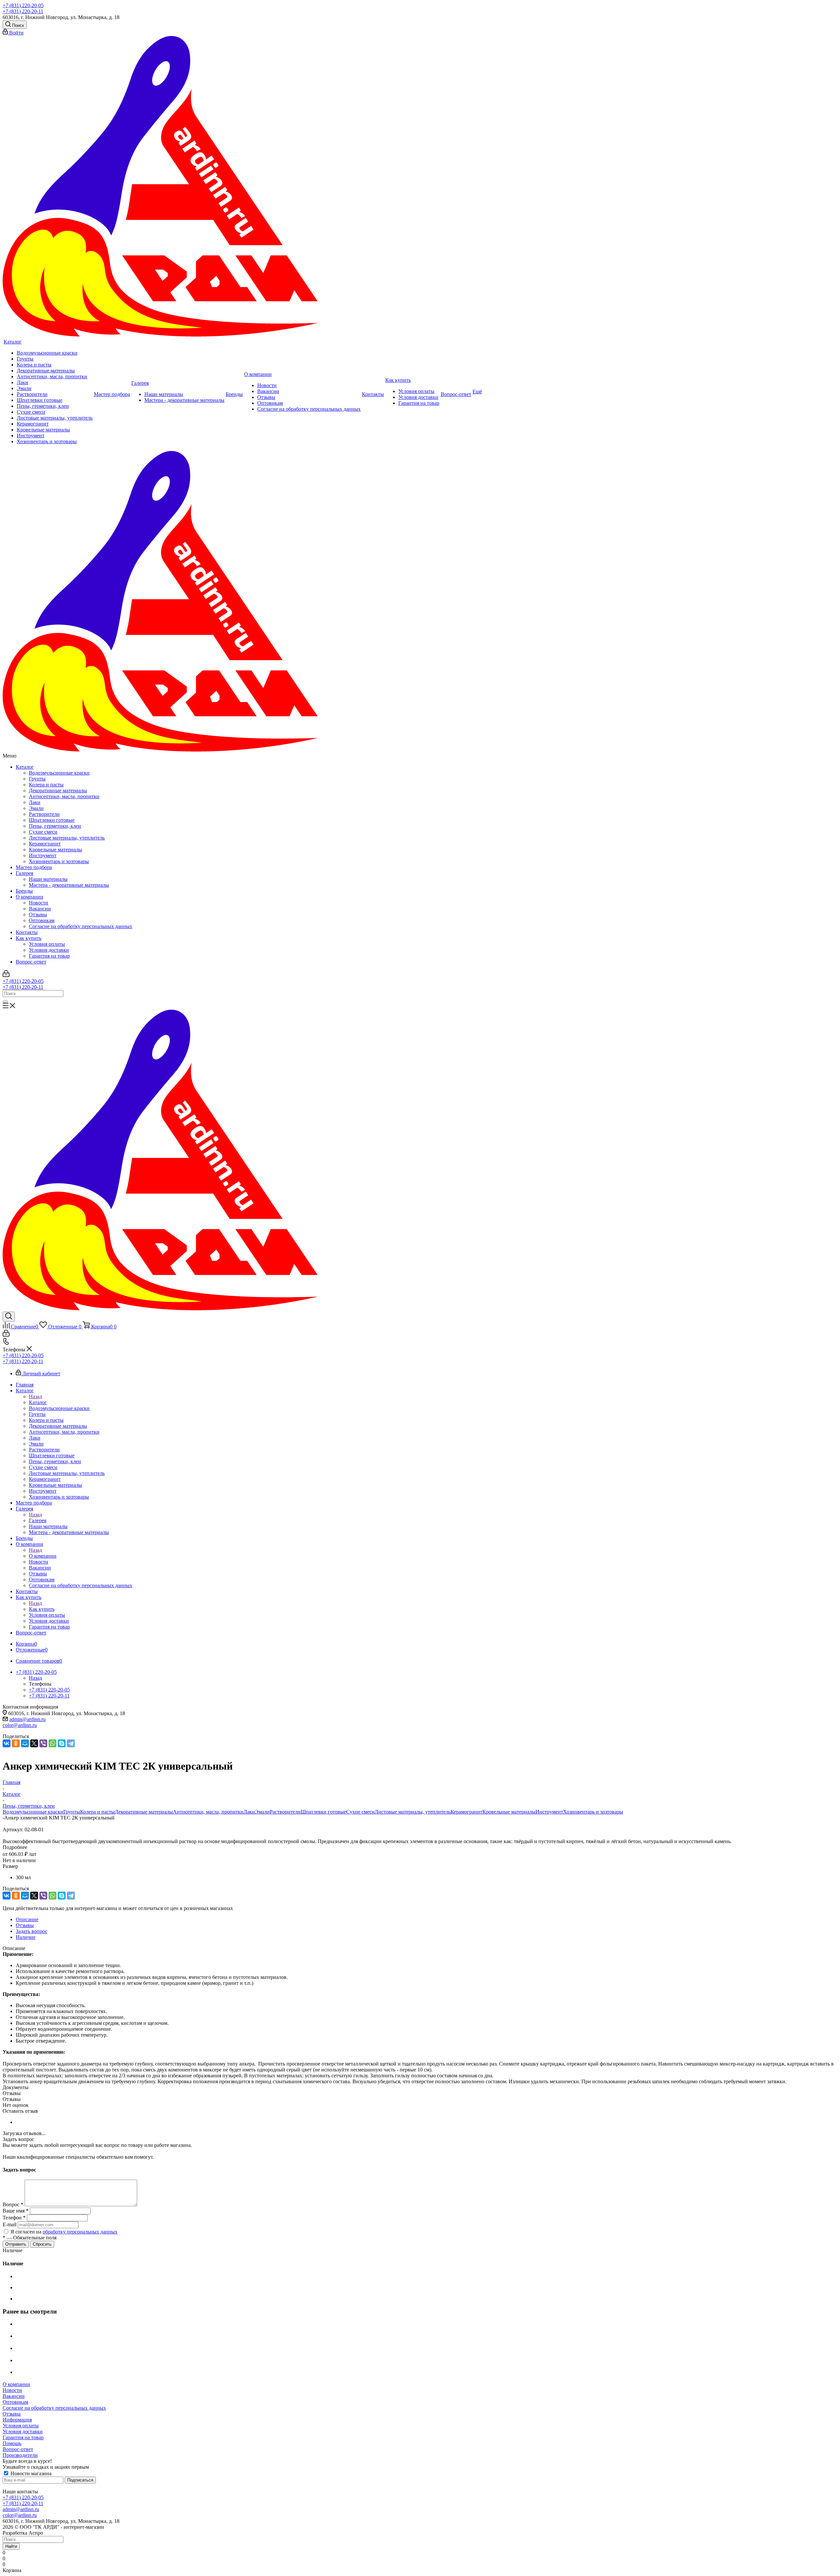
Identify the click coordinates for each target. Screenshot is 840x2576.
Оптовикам (42, 920)
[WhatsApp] (52, 1743)
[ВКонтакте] (7, 1743)
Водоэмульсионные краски (59, 773)
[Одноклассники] (16, 1743)
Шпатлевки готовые (52, 820)
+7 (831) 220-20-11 (23, 11)
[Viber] (43, 1743)
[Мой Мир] (25, 1743)
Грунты (37, 779)
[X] (34, 1743)
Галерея (24, 873)
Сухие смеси (43, 832)
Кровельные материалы (55, 850)
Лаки (35, 802)
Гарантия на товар (49, 956)
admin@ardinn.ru (27, 1719)
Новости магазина (30, 2473)
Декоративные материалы (58, 790)
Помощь (12, 2443)
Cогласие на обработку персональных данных (81, 926)
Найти (11, 2546)
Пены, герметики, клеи (55, 826)
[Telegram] (71, 1743)
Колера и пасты (46, 785)
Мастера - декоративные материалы (69, 885)
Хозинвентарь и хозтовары (59, 861)
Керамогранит (45, 844)
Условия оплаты (47, 944)
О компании (30, 897)
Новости (39, 903)
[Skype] (62, 1743)
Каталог (25, 767)
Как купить (29, 938)
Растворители (44, 814)
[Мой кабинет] (6, 975)
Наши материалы (48, 879)
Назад (35, 1396)
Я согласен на (64, 2232)
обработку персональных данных (80, 2232)
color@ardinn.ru (20, 1725)
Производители (20, 2455)
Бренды (24, 891)
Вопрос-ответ (31, 962)
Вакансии (40, 909)
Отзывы (38, 914)
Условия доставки (49, 950)
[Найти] (5, 1002)
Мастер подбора (34, 867)
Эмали (36, 808)
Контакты (27, 932)
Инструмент (43, 855)
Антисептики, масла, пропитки (64, 796)
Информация (17, 2420)
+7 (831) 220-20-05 (23, 5)
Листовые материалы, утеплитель (67, 838)
